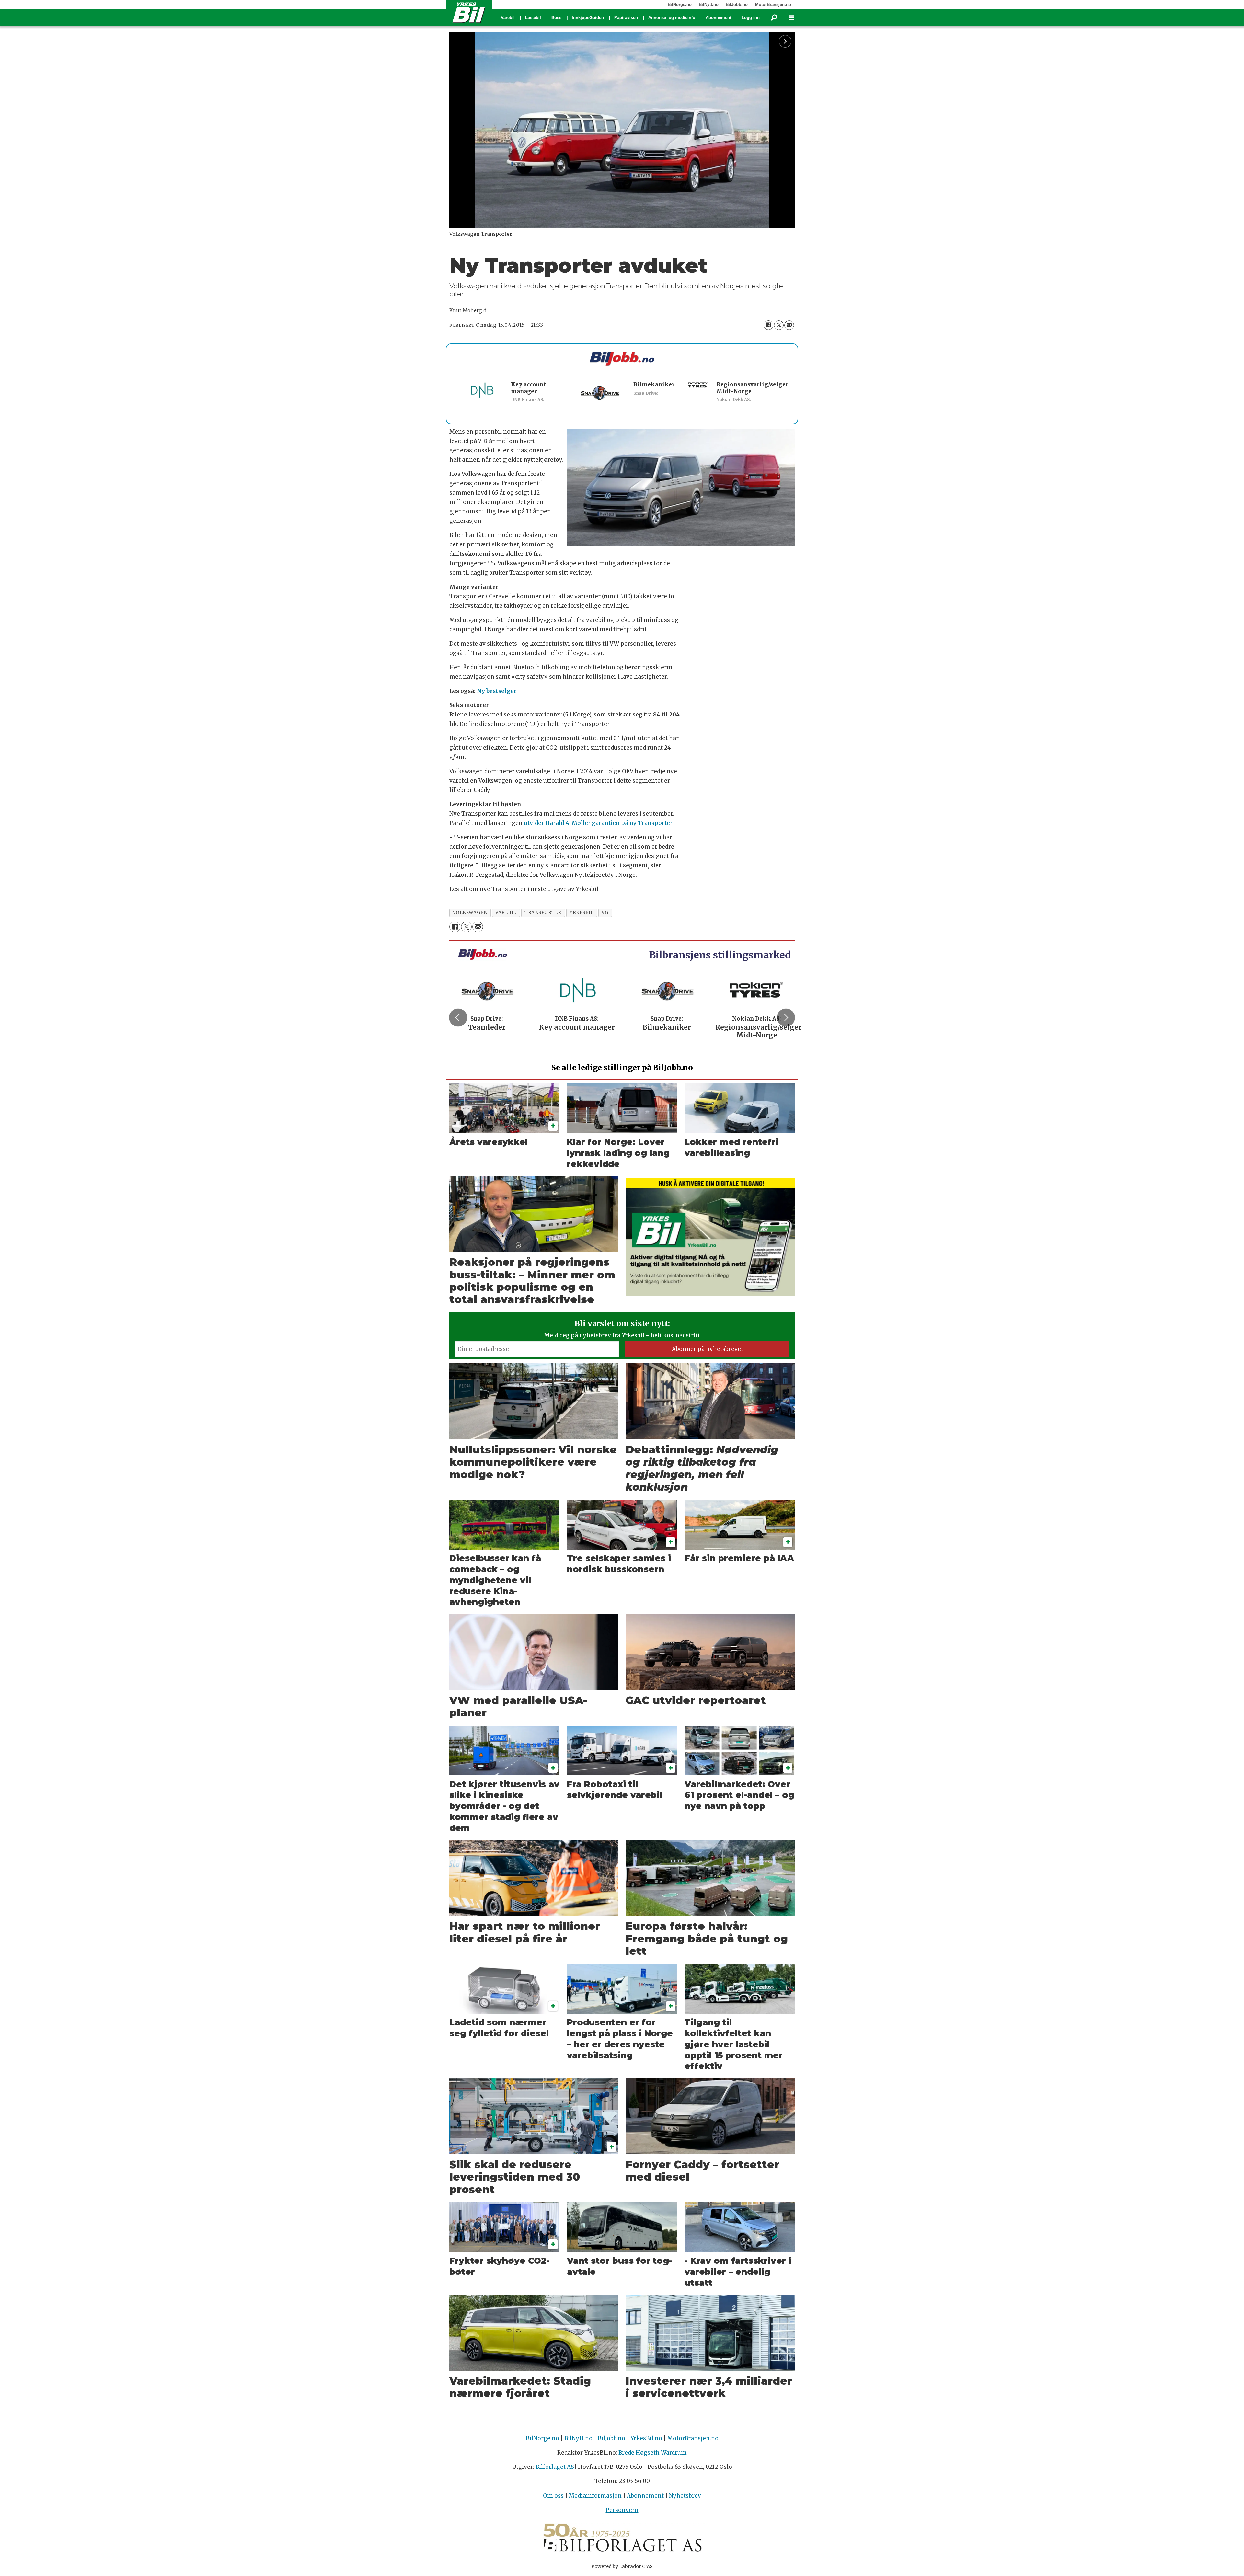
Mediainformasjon (595, 2496)
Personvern (622, 2510)
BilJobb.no (737, 4)
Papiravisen (626, 18)
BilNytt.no (709, 4)
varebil (506, 913)
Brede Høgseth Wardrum (653, 2453)
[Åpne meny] (791, 18)
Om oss (553, 2496)
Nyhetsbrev (685, 2496)
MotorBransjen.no (773, 4)
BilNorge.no (680, 4)
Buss (556, 18)
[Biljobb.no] (622, 359)
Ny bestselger (497, 691)
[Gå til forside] (469, 12)
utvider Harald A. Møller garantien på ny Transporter (598, 823)
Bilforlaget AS (555, 2467)
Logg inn (751, 18)
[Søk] (774, 18)
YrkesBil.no (646, 2438)
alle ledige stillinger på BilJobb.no (622, 1067)
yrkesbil (582, 913)
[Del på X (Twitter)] (779, 325)
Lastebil (533, 18)
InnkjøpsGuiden (588, 18)
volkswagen (470, 913)
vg (605, 913)
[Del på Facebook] (768, 325)
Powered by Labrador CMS (622, 2566)
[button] (458, 1018)
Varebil (508, 18)
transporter (543, 913)
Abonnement (718, 18)
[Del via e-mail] (789, 325)
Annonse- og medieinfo (672, 18)
